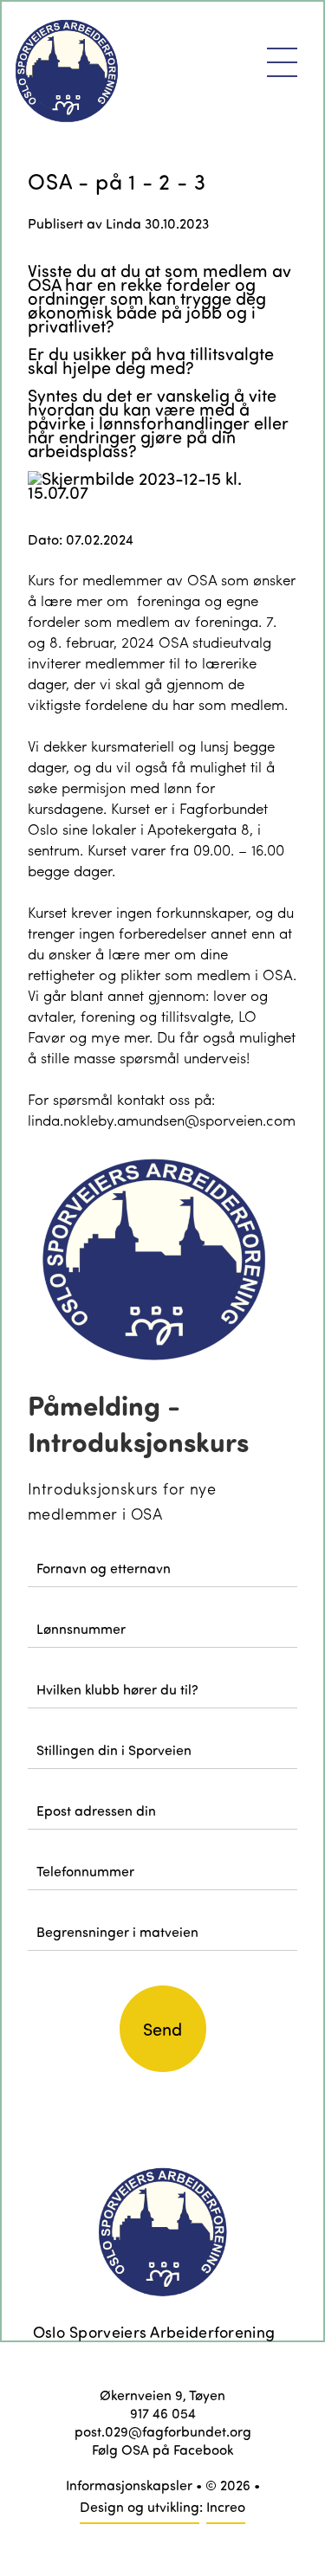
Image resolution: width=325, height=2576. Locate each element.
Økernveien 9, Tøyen (162, 2395)
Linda (123, 223)
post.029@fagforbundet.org (163, 2431)
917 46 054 (163, 2413)
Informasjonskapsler (129, 2485)
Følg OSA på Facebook (162, 2449)
